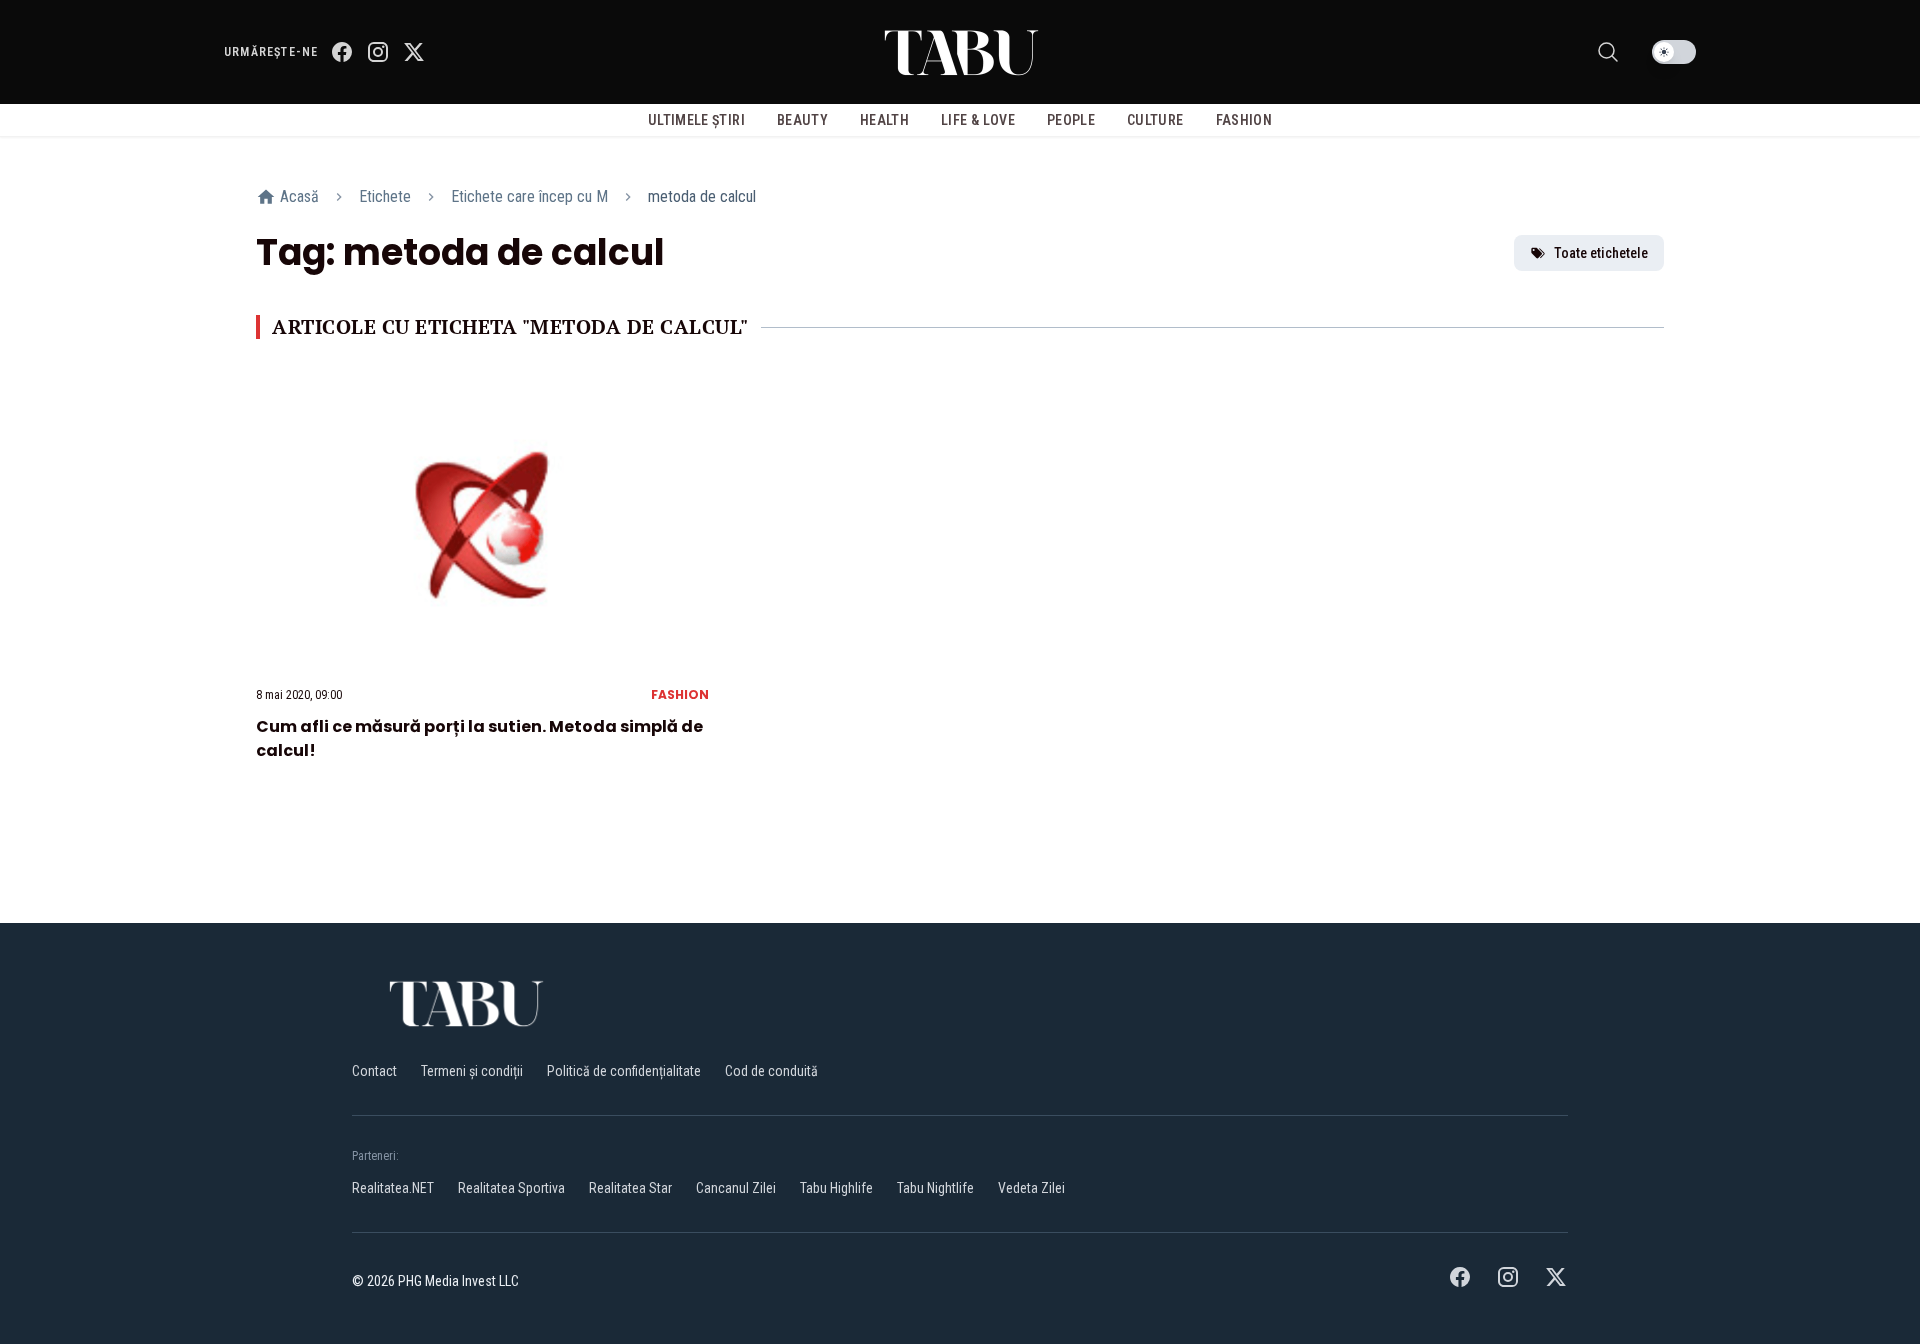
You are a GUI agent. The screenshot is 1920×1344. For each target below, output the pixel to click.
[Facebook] (342, 52)
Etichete (385, 196)
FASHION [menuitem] (1244, 120)
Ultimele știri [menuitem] (696, 120)
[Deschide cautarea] (1608, 52)
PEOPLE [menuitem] (1071, 120)
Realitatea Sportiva (511, 1188)
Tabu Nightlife (935, 1188)
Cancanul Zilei (736, 1188)
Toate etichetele (1601, 253)
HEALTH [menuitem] (884, 120)
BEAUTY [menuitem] (802, 120)
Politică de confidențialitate (624, 1071)
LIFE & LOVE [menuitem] (978, 120)
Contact (374, 1071)
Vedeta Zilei (1031, 1188)
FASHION (680, 694)
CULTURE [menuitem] (1155, 120)
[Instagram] (378, 52)
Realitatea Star (630, 1188)
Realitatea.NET (393, 1188)
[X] (414, 52)
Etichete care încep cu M (529, 196)
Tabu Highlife (836, 1188)
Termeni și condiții (472, 1071)
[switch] (1674, 52)
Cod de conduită (771, 1071)
